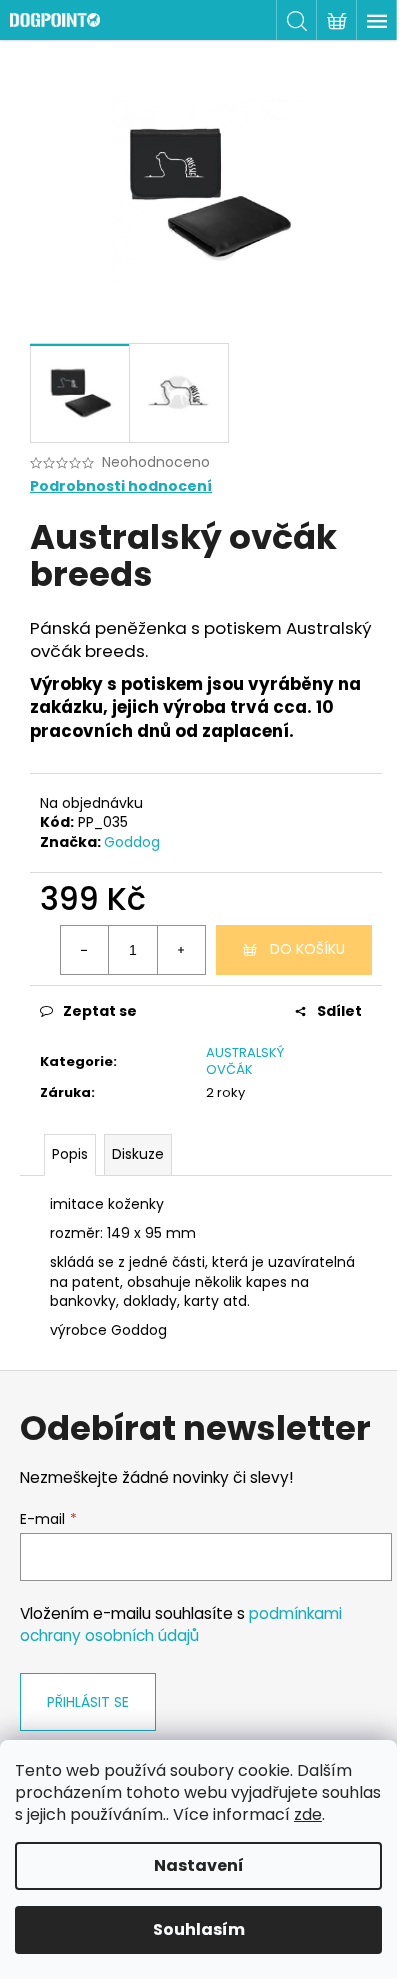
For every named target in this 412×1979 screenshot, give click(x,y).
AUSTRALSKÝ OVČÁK (245, 1061)
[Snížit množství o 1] (85, 950)
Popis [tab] (70, 1154)
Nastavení (199, 1865)
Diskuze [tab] (138, 1154)
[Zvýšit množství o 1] (181, 950)
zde (308, 1814)
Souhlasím (199, 1929)
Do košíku (307, 949)
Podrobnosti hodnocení (121, 486)
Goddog (132, 842)
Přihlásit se (88, 1702)
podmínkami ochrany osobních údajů (181, 1624)
